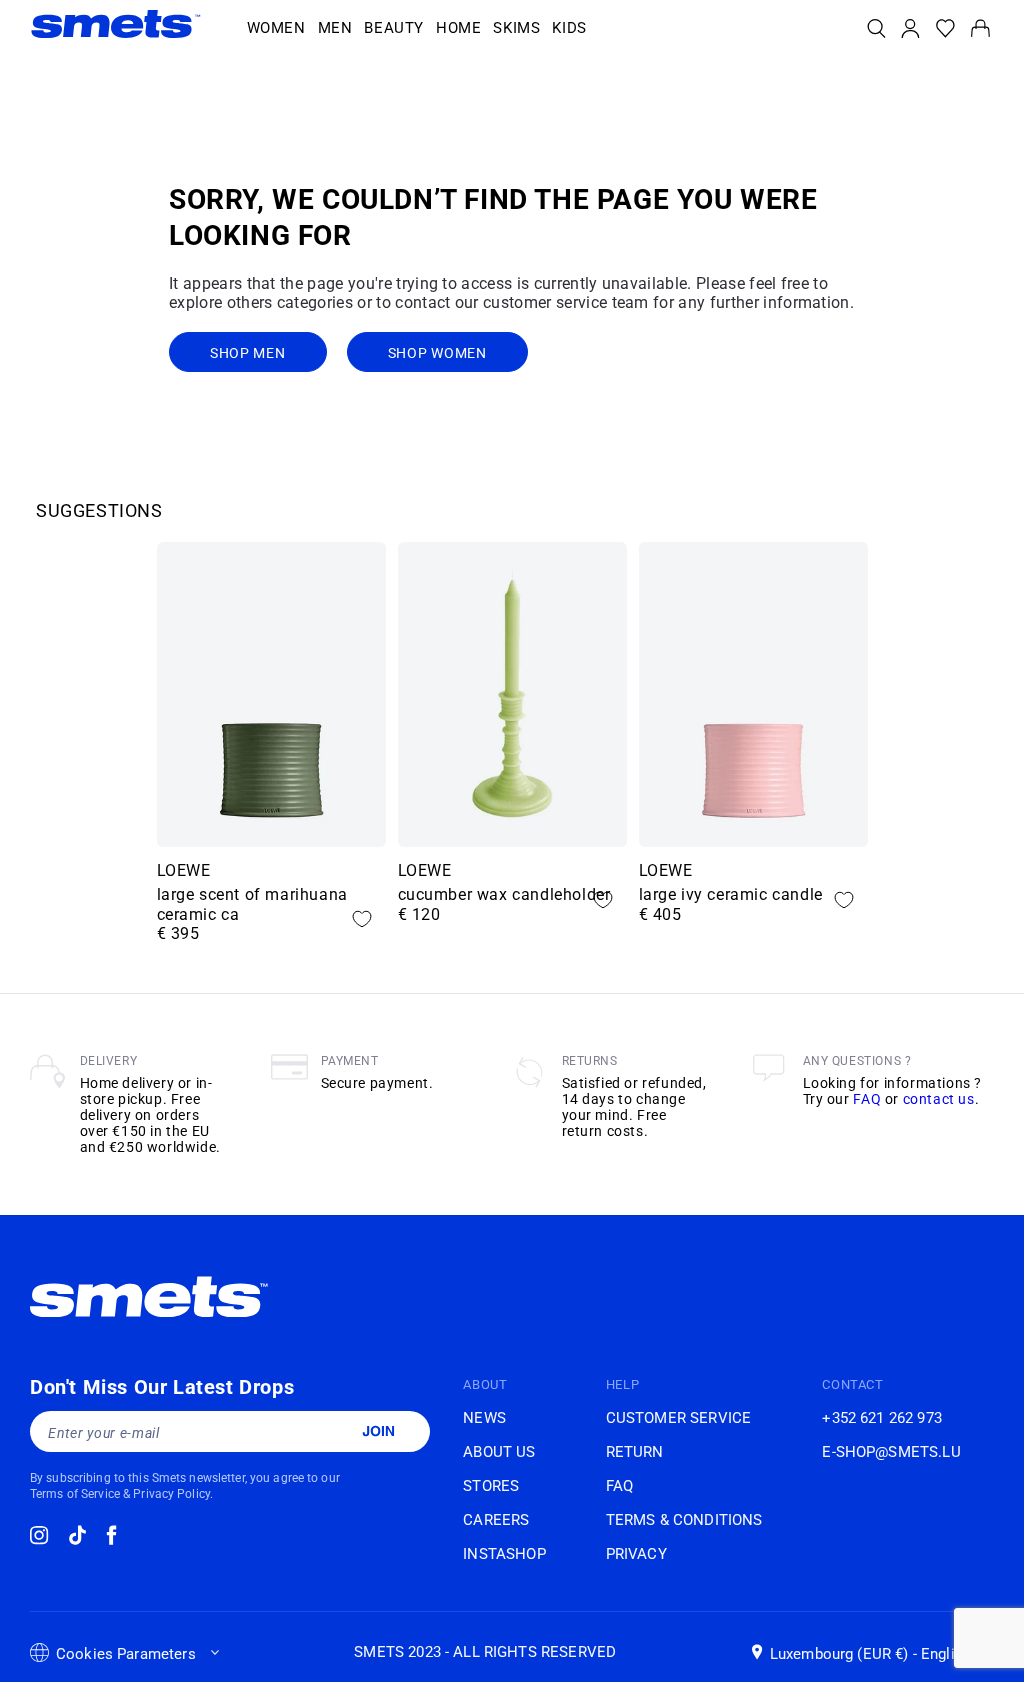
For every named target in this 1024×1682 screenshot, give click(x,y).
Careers (496, 1520)
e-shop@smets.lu (891, 1452)
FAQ (867, 1099)
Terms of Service (75, 1494)
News (484, 1418)
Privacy (636, 1554)
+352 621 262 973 (881, 1418)
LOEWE (184, 870)
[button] (276, 29)
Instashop (504, 1554)
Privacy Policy (171, 1494)
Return (635, 1452)
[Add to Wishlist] (362, 919)
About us (499, 1452)
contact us (939, 1099)
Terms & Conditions (684, 1520)
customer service (678, 1418)
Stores (491, 1486)
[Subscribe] (378, 1431)
